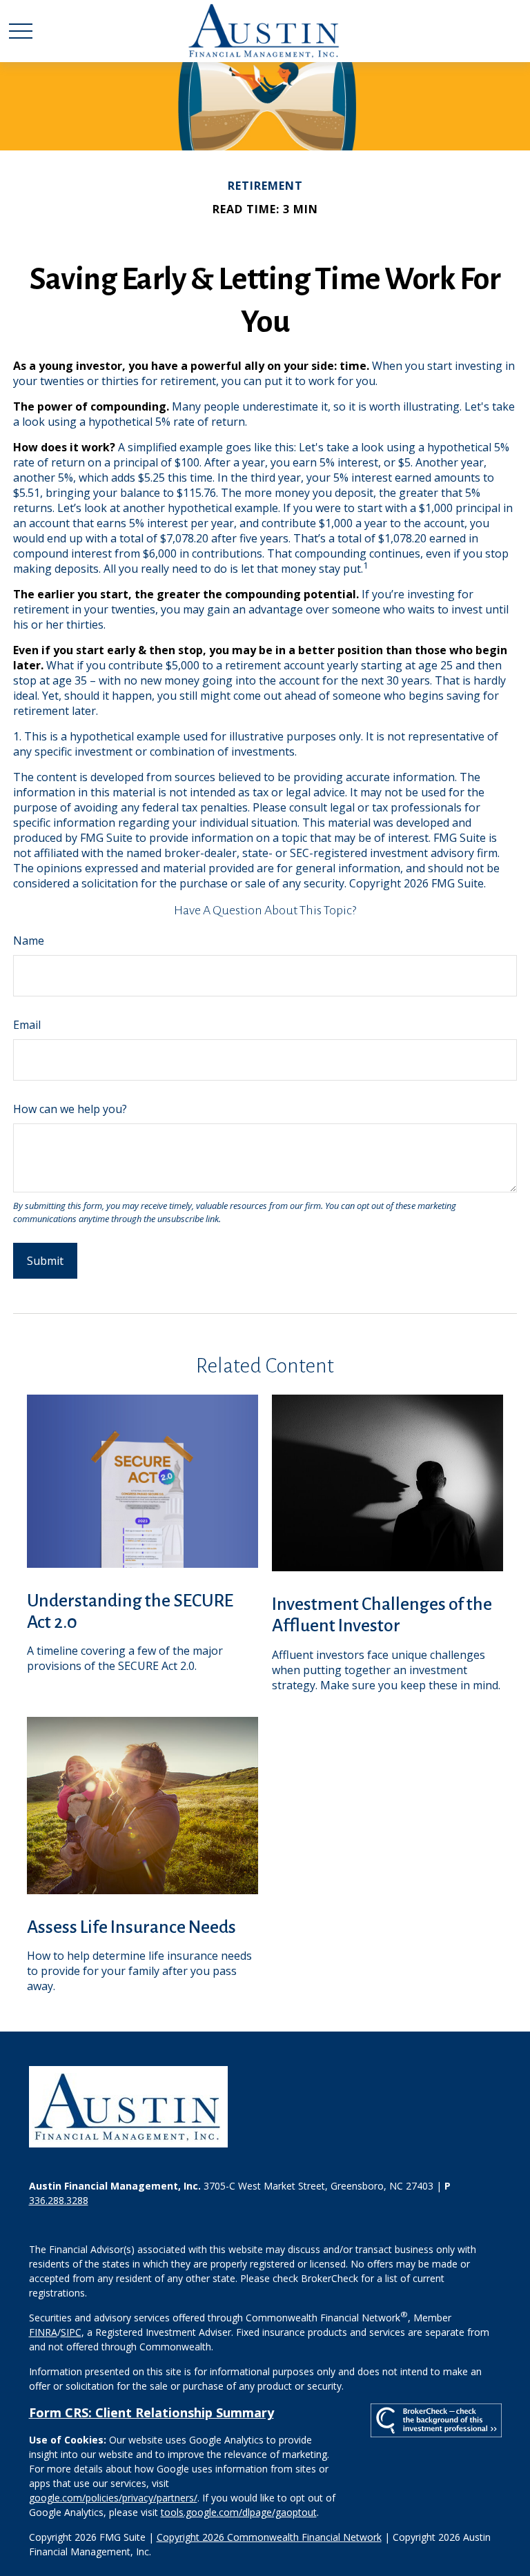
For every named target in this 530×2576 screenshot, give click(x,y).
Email (27, 1025)
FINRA (43, 2332)
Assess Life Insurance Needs (131, 1927)
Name (29, 941)
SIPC (71, 2332)
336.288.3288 (59, 2200)
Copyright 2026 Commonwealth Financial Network (269, 2537)
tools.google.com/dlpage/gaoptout (239, 2512)
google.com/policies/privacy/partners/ (113, 2498)
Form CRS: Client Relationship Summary (151, 2412)
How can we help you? (70, 1109)
